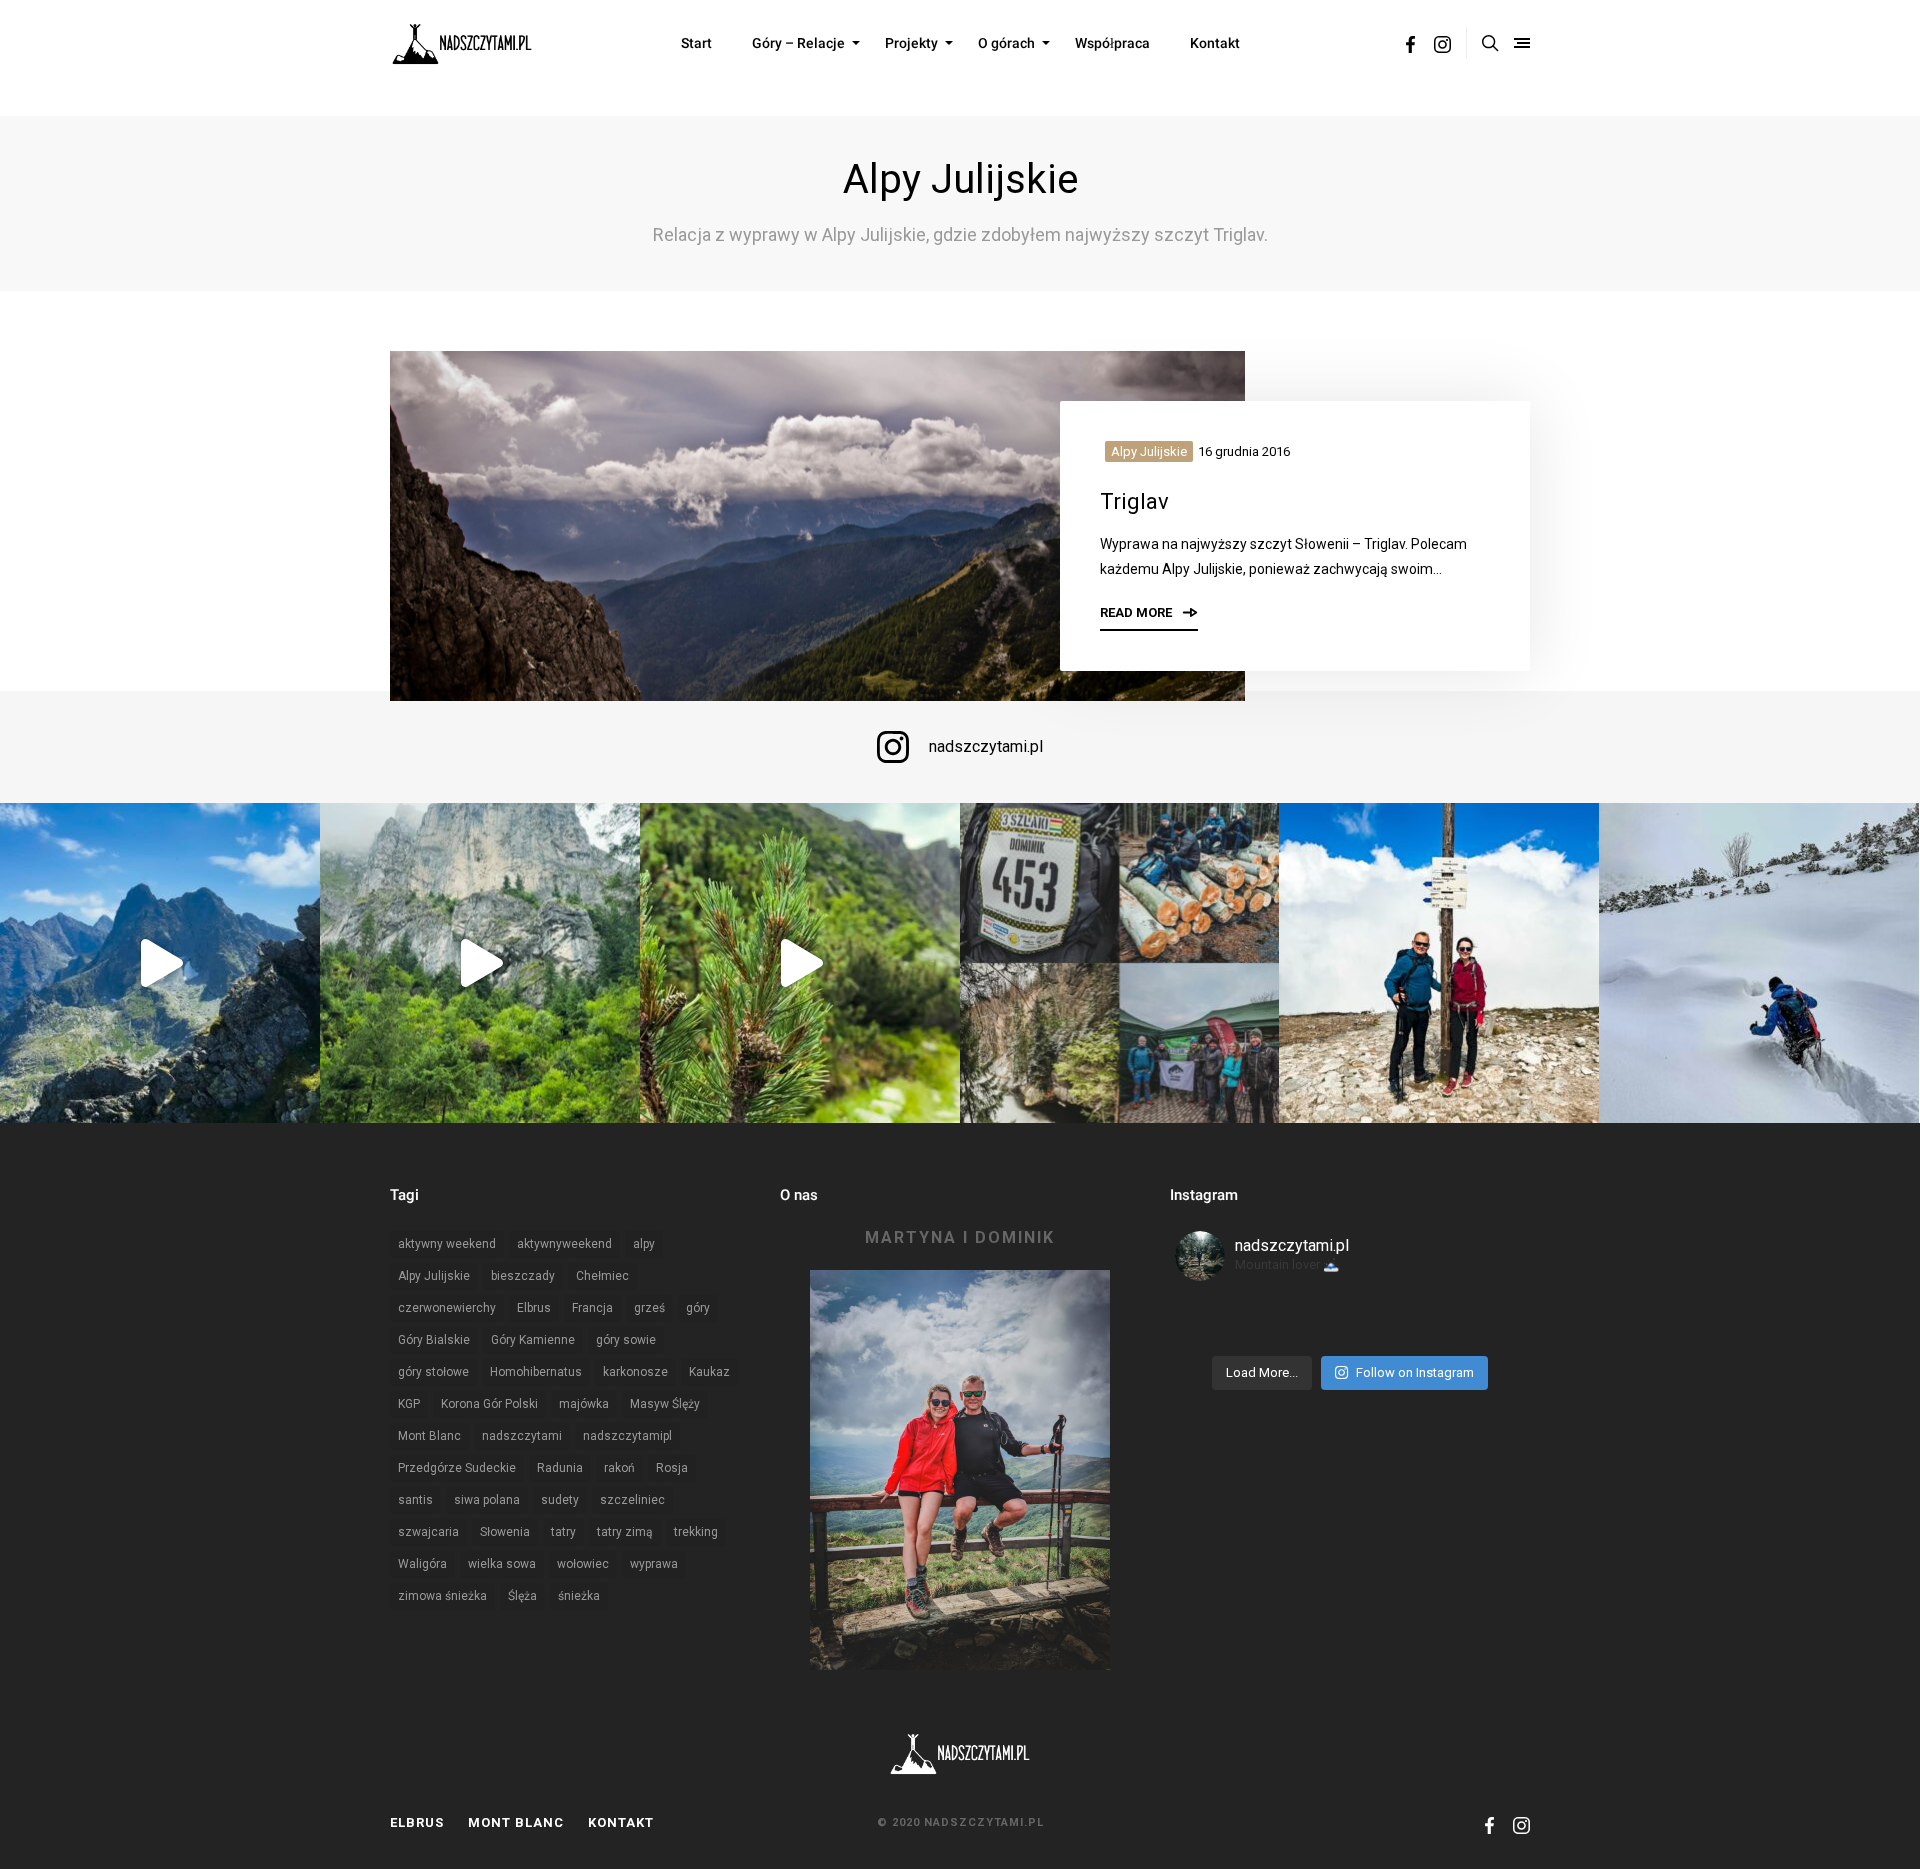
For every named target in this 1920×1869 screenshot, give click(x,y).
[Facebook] (1410, 47)
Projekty (911, 43)
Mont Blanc (429, 1436)
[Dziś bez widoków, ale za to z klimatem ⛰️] (480, 963)
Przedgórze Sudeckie (457, 1468)
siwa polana (487, 1500)
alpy (644, 1244)
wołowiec (583, 1564)
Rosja (672, 1468)
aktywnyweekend (564, 1244)
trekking (696, 1532)
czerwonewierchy (447, 1308)
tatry (563, 1532)
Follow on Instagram (1415, 1372)
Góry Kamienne (533, 1340)
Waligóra (422, 1564)
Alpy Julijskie (1149, 451)
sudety (560, 1500)
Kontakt (1215, 43)
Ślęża (522, 1596)
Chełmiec (602, 1276)
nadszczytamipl (627, 1436)
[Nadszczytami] (462, 43)
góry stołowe (433, 1372)
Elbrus (534, 1308)
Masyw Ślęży (665, 1404)
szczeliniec (632, 1500)
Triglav (1134, 501)
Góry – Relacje (798, 43)
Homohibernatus (536, 1372)
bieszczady (523, 1276)
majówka (584, 1404)
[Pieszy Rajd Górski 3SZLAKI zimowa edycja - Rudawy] (1120, 963)
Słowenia (505, 1532)
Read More (1137, 612)
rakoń (619, 1468)
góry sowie (626, 1340)
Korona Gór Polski (489, 1404)
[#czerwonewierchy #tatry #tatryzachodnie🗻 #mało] (1439, 963)
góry (698, 1308)
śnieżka (579, 1596)
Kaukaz (709, 1372)
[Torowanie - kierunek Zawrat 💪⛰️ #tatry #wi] (1759, 963)
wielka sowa (502, 1564)
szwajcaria (428, 1532)
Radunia (560, 1468)
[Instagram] (1442, 47)
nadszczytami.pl (986, 746)
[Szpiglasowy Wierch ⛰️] (160, 963)
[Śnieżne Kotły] (800, 963)
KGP (409, 1404)
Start (696, 43)
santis (415, 1500)
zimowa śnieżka (442, 1596)
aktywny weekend (447, 1244)
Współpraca (1112, 43)
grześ (649, 1308)
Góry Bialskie (434, 1340)
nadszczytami (522, 1436)
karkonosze (635, 1372)
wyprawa (654, 1564)
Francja (592, 1308)
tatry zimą (625, 1532)
